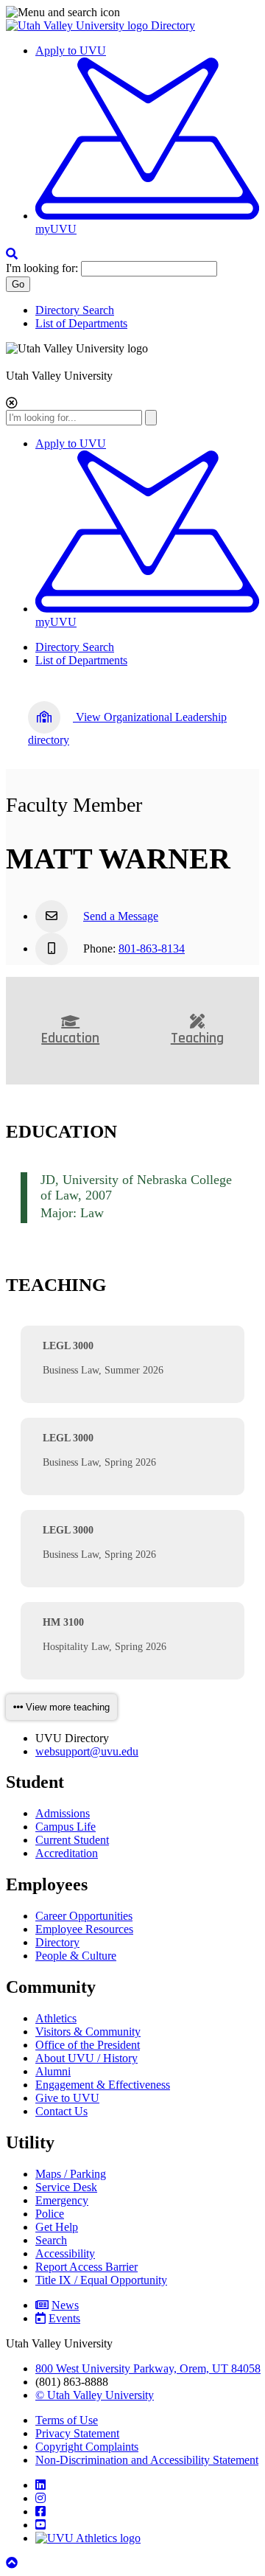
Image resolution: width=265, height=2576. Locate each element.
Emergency (62, 2200)
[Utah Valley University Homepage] (78, 25)
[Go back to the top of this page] (13, 2563)
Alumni (53, 2071)
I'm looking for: (42, 268)
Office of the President (88, 2045)
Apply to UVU (71, 51)
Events (64, 2318)
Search (51, 2240)
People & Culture (76, 1956)
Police (50, 2214)
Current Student (72, 1840)
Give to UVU (67, 2098)
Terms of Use (67, 2420)
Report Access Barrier (86, 2267)
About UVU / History (86, 2058)
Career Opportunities (84, 1916)
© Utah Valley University (95, 2395)
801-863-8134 (152, 948)
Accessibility (65, 2253)
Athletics (56, 2018)
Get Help (57, 2227)
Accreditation (67, 1853)
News (65, 2305)
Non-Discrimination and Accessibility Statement (147, 2460)
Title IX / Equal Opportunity (101, 2280)
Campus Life (66, 1827)
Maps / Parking (71, 2174)
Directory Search (75, 310)
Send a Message (121, 916)
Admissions (63, 1813)
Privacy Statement (77, 2433)
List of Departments (81, 323)
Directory (173, 25)
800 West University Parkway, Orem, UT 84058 (148, 2368)
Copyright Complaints (87, 2447)
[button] (132, 13)
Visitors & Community (88, 2032)
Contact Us (61, 2111)
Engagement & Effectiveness (103, 2085)
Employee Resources (84, 1929)
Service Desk (66, 2187)
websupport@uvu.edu (87, 1751)
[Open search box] (12, 254)
